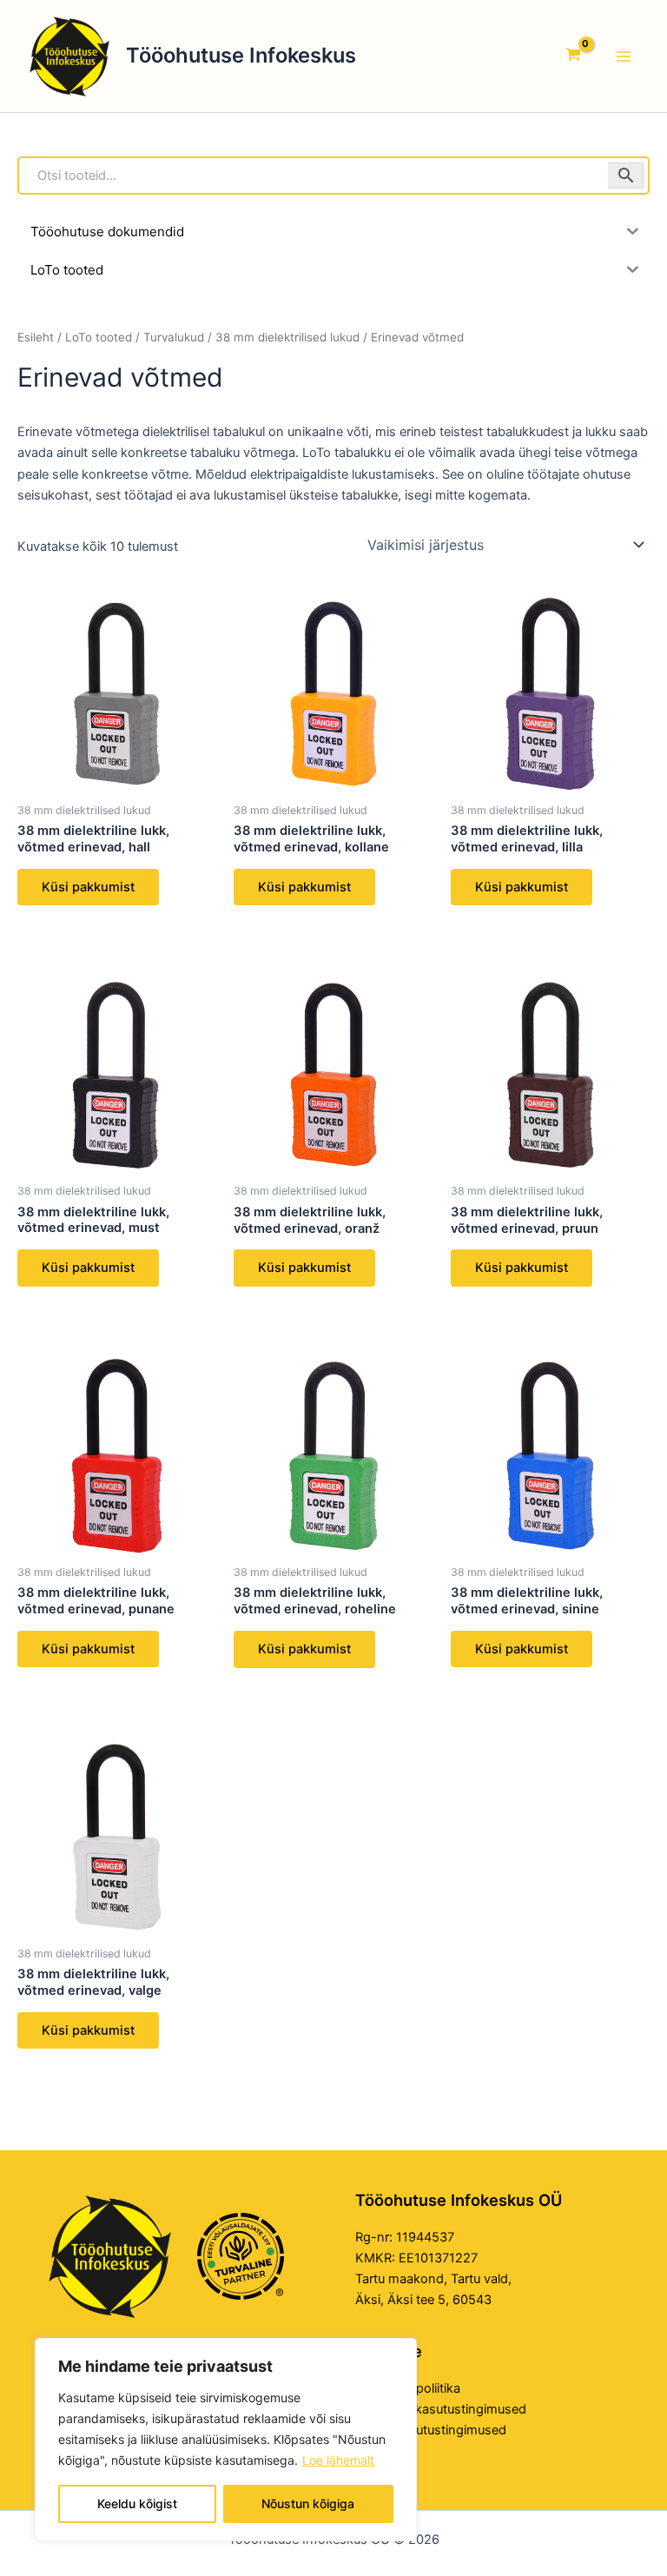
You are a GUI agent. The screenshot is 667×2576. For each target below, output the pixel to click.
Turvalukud (174, 337)
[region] (226, 2440)
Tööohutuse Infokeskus (241, 55)
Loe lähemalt (338, 2460)
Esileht (36, 337)
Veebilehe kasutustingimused (441, 2409)
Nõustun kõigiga (308, 2503)
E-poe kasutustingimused (431, 2430)
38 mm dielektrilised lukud (287, 337)
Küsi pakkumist (88, 887)
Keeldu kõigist (137, 2503)
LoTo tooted (99, 337)
